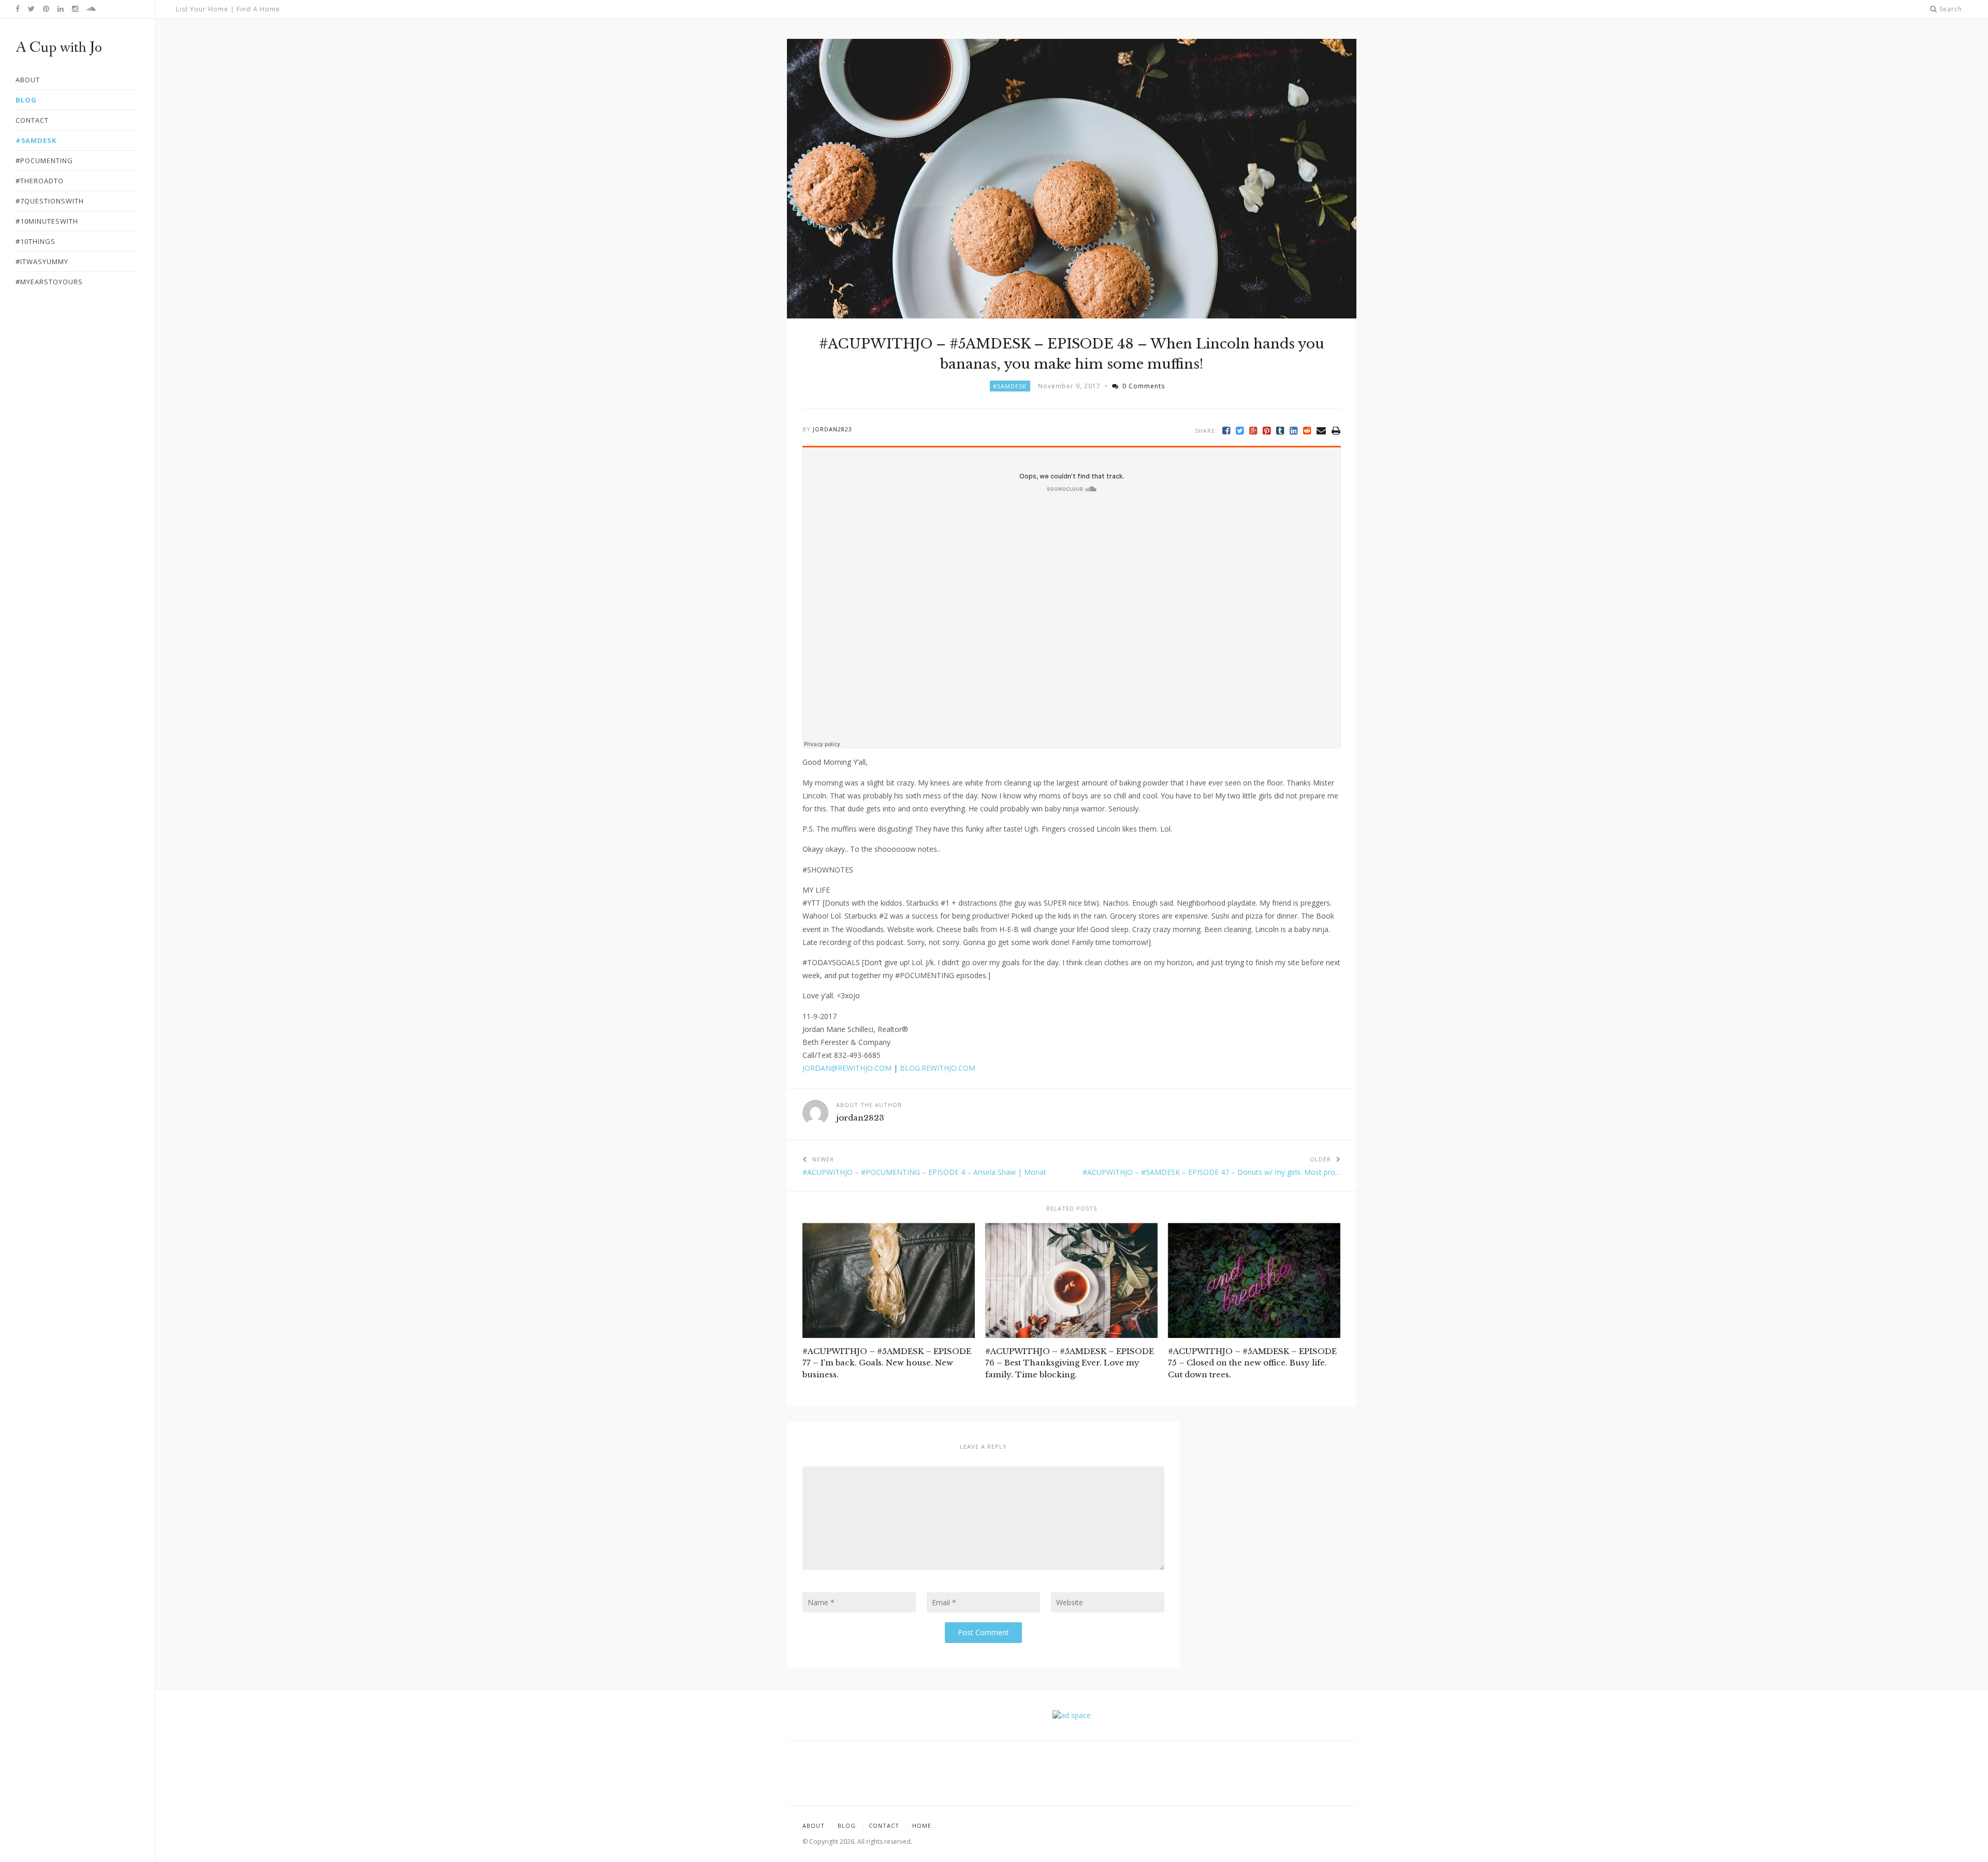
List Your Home (202, 9)
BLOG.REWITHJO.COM (938, 1068)
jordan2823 (832, 429)
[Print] (1336, 431)
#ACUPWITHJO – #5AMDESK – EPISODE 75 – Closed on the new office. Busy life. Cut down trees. (1252, 1363)
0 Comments (1144, 386)
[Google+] (1253, 431)
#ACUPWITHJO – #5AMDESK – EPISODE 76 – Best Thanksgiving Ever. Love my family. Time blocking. (1070, 1363)
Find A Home (258, 9)
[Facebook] (1226, 431)
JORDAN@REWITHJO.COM (847, 1068)
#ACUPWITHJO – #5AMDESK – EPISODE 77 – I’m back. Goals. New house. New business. (887, 1363)
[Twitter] (1240, 431)
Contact (884, 1825)
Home (922, 1825)
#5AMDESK (1010, 386)
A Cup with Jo (59, 48)
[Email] (1321, 431)
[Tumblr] (1280, 431)
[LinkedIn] (1294, 431)
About (814, 1825)
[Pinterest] (1267, 431)
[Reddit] (1307, 431)
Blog (847, 1825)
